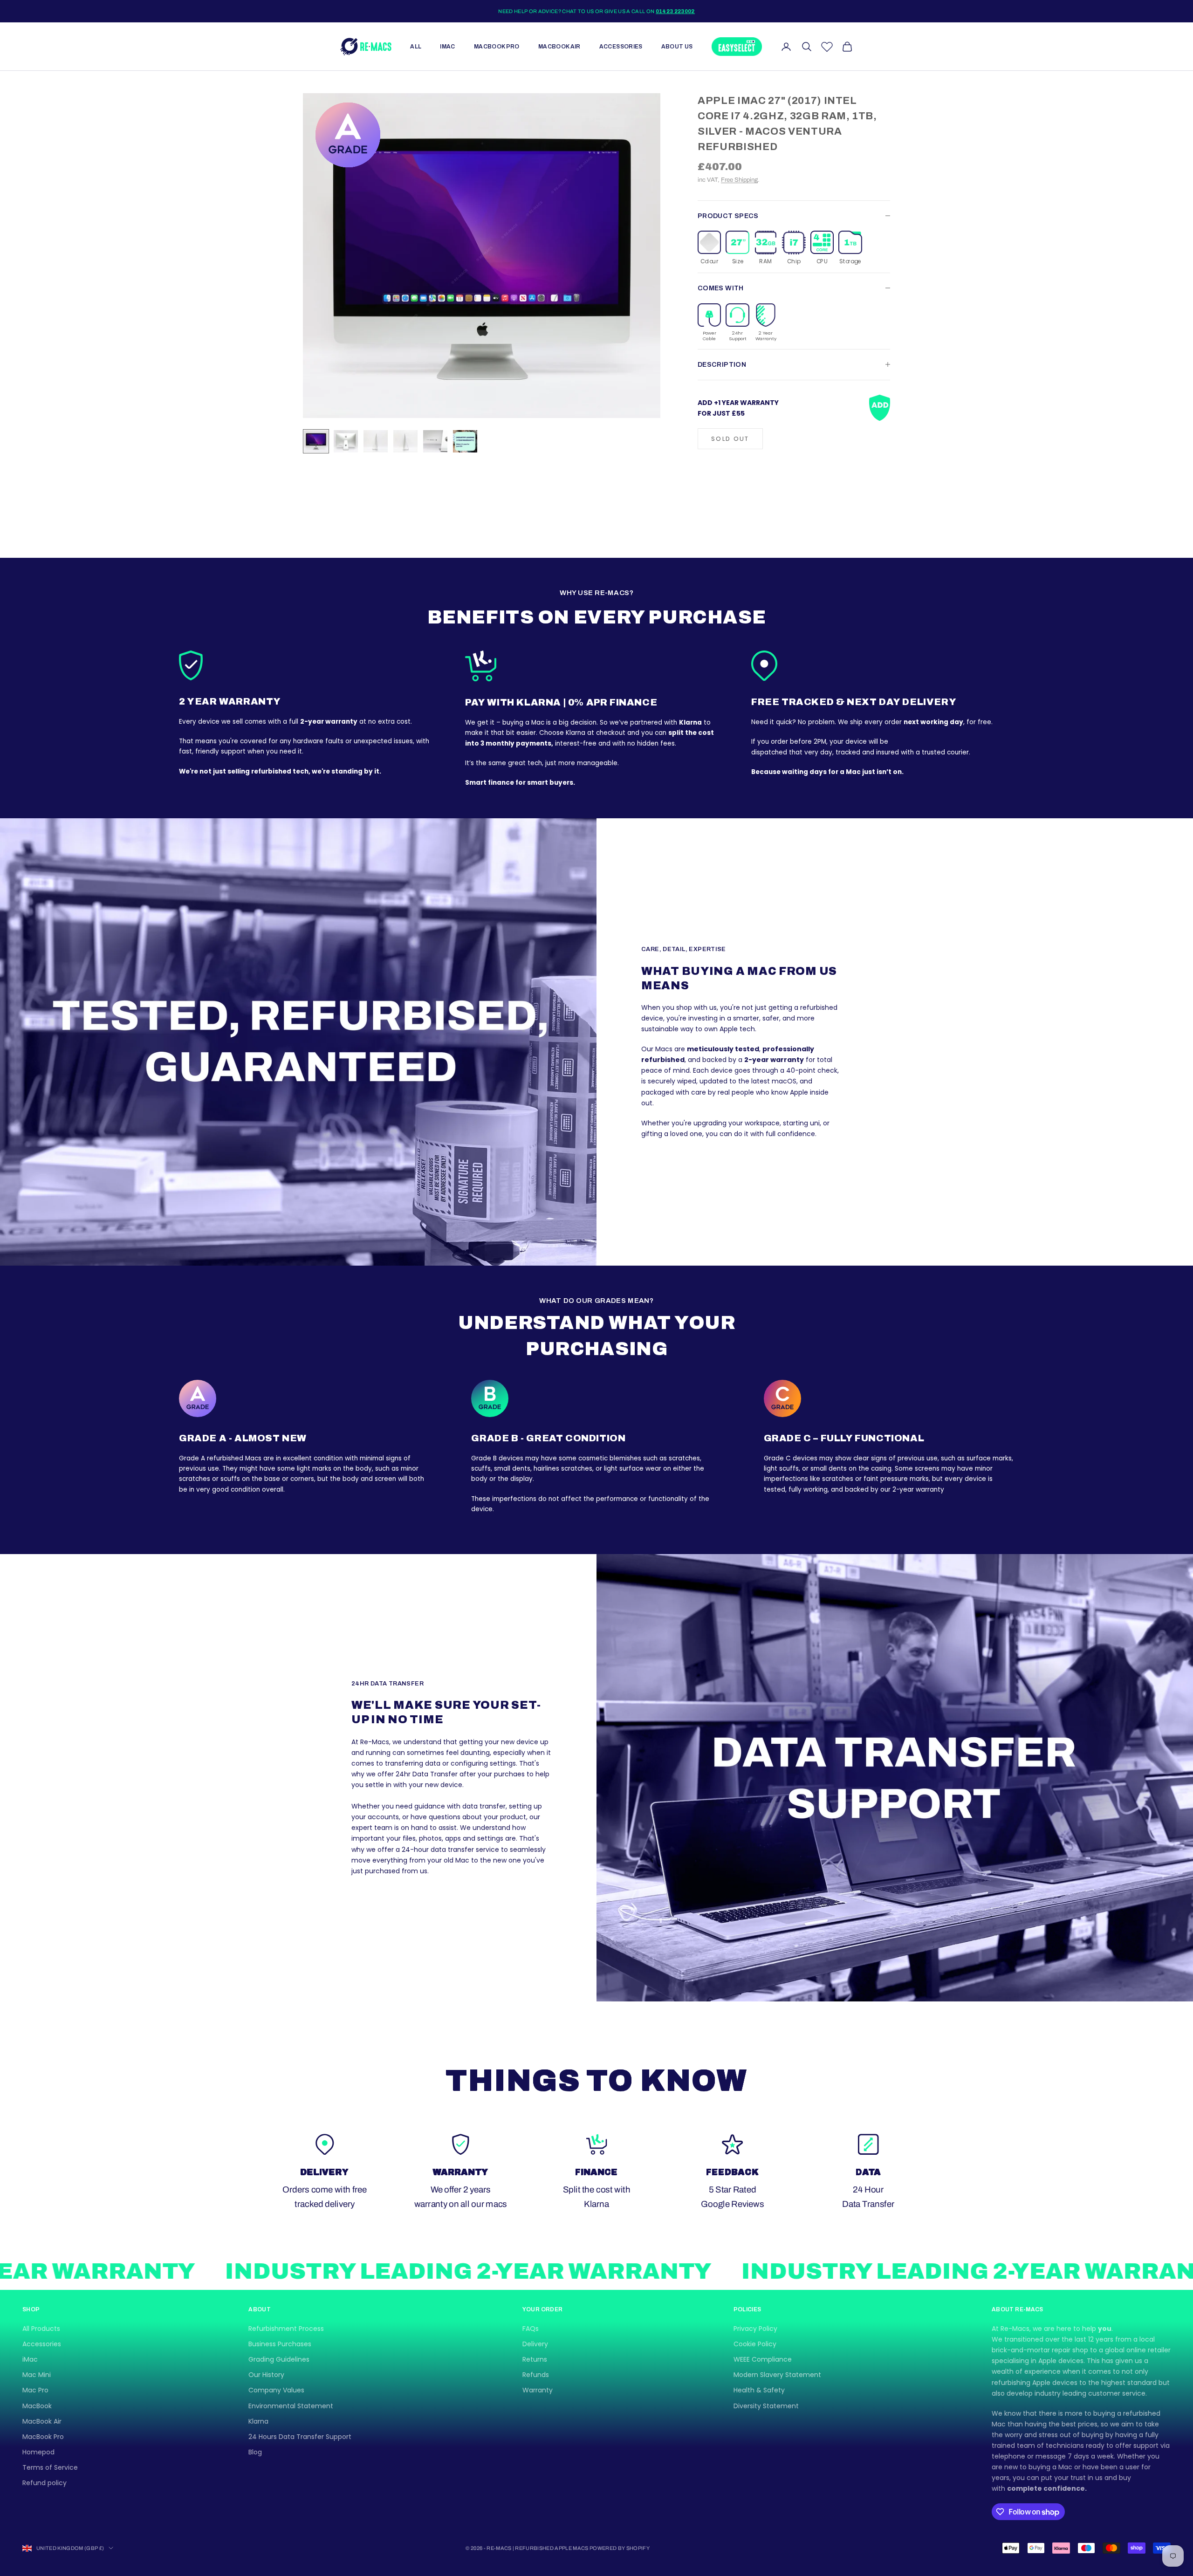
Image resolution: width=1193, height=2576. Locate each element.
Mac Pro (35, 2390)
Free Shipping (739, 180)
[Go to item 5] (435, 441)
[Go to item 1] (316, 441)
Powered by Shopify (620, 2548)
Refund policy (45, 2483)
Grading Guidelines (279, 2359)
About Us (677, 47)
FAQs (531, 2329)
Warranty (538, 2390)
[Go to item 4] (405, 441)
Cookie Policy (755, 2344)
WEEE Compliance (763, 2359)
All (416, 47)
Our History (266, 2375)
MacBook (37, 2406)
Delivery (535, 2344)
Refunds (536, 2375)
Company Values (276, 2390)
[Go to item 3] (376, 441)
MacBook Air (559, 47)
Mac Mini (37, 2375)
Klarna (258, 2421)
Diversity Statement (766, 2406)
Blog (255, 2452)
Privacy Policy (755, 2329)
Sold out (730, 438)
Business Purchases (280, 2344)
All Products (41, 2329)
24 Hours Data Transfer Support (300, 2437)
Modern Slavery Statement (777, 2375)
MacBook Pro (497, 47)
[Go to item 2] (346, 441)
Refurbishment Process (286, 2329)
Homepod (38, 2452)
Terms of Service (50, 2467)
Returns (535, 2359)
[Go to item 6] (465, 441)
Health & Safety (759, 2390)
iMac (447, 47)
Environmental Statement (291, 2406)
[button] (709, 248)
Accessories (621, 47)
